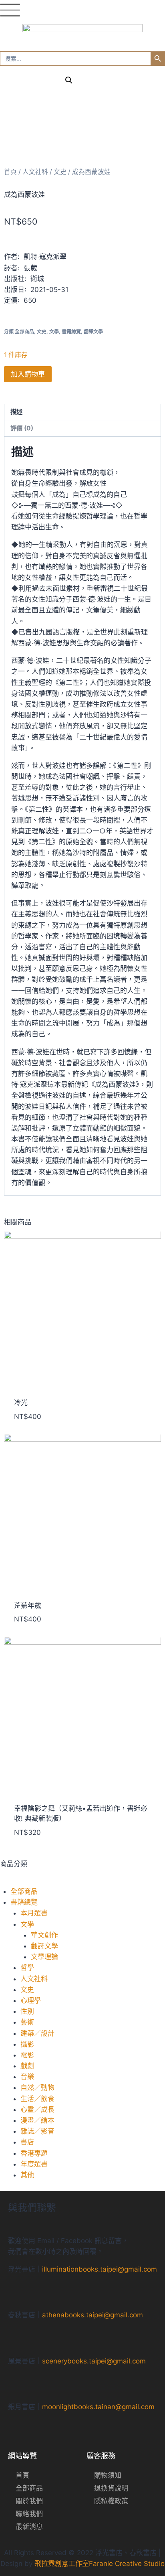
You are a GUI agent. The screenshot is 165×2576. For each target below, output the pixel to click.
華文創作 (44, 1935)
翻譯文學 (44, 1946)
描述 (16, 412)
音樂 (27, 2077)
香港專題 (34, 2153)
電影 (27, 2055)
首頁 (10, 172)
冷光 (21, 1403)
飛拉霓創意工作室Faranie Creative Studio (100, 2564)
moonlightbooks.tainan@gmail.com (98, 2407)
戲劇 (27, 2066)
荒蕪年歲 (28, 1605)
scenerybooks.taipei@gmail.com (94, 2361)
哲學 (27, 1968)
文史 (27, 1990)
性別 (27, 2011)
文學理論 (44, 1957)
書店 (27, 2142)
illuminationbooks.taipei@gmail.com (100, 2269)
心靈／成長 (37, 2110)
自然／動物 (37, 2088)
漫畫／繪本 (37, 2120)
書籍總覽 (24, 1902)
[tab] (82, 412)
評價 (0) (22, 428)
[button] (82, 1881)
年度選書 (34, 2164)
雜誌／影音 (37, 2131)
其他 (27, 2175)
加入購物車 (28, 374)
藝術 (27, 2022)
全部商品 (24, 1891)
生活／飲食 (37, 2099)
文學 (27, 1924)
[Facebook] (68, 2291)
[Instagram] (97, 2291)
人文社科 (34, 1979)
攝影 (27, 2044)
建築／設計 (37, 2033)
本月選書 (34, 1913)
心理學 (31, 2000)
